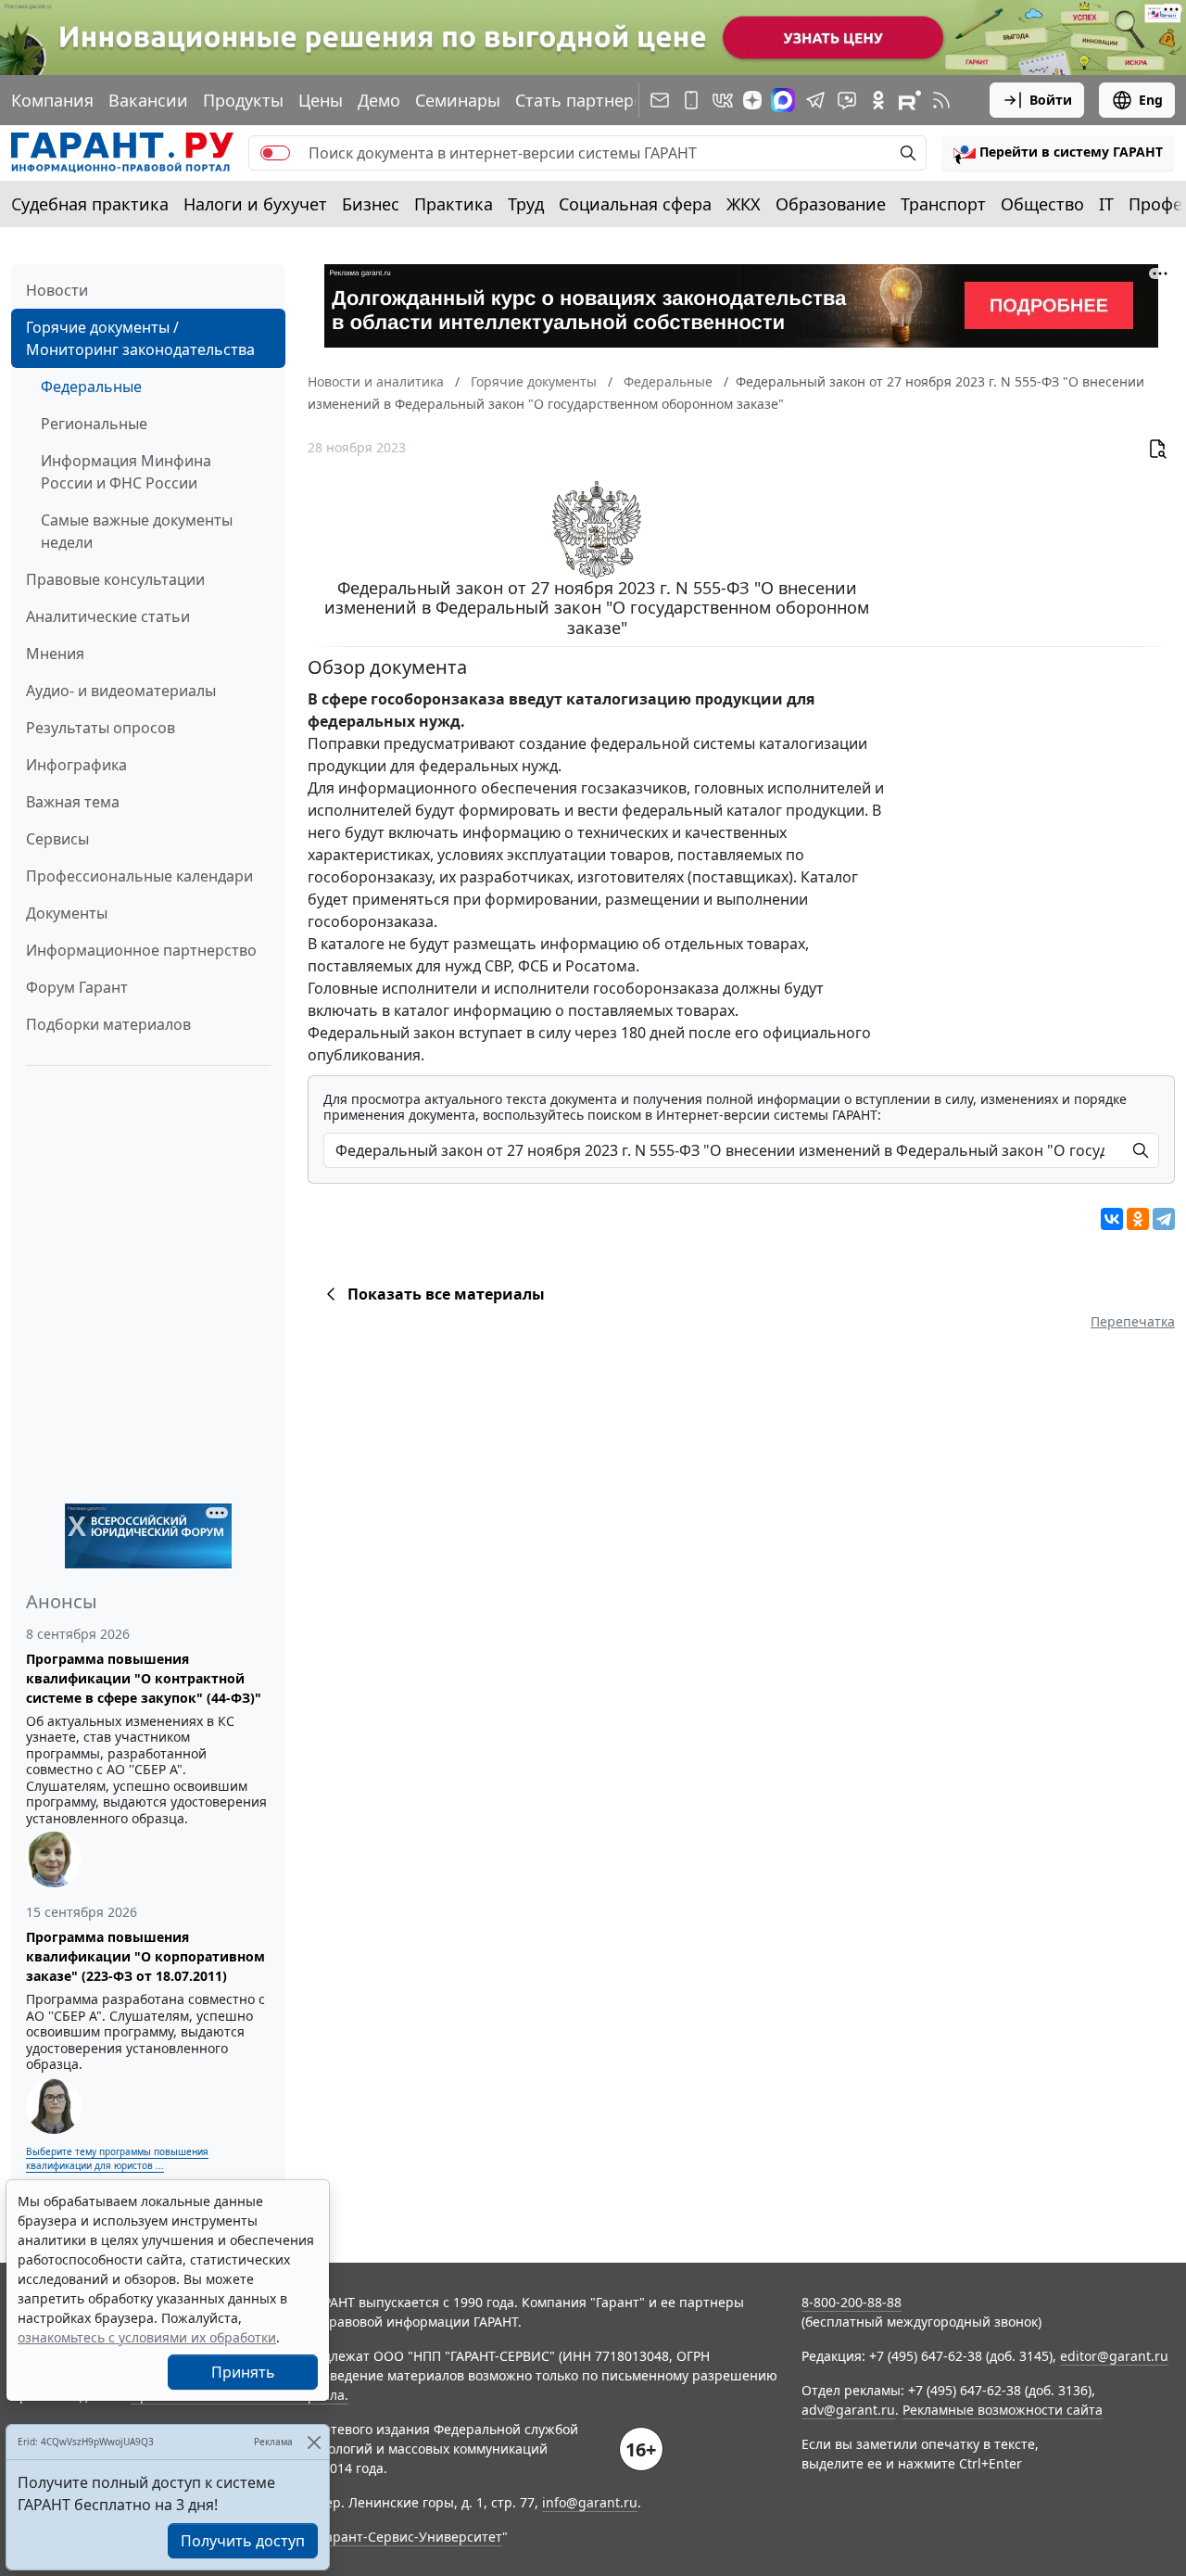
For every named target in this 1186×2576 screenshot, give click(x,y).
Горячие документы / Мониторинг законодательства (140, 338)
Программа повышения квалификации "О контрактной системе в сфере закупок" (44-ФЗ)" (144, 1678)
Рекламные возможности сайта (1003, 2410)
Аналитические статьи (108, 616)
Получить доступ (243, 2541)
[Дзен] (752, 100)
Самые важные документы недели (137, 531)
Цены (321, 100)
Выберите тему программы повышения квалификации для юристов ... (117, 2158)
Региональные (94, 424)
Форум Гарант (77, 987)
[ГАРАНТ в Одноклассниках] (878, 100)
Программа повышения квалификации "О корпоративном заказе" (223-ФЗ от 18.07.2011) (145, 1956)
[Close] (314, 2442)
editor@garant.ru (1114, 2356)
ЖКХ (744, 204)
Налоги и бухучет (255, 204)
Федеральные (91, 387)
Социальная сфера (635, 204)
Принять (243, 2372)
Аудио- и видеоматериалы (121, 691)
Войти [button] (1051, 100)
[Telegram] (1164, 1219)
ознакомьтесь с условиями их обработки (147, 2337)
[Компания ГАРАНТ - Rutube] (910, 100)
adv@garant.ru (848, 2410)
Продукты (243, 100)
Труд (526, 204)
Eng (1151, 100)
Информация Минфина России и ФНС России (126, 472)
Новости (57, 290)
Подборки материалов (108, 1024)
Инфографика (76, 765)
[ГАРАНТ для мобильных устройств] (691, 100)
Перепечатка (1133, 1321)
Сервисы (57, 839)
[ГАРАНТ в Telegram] (815, 100)
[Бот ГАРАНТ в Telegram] (847, 100)
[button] (1058, 153)
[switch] (275, 153)
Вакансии (148, 100)
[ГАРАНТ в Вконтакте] (723, 100)
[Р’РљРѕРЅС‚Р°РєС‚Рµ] (1112, 1219)
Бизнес (371, 204)
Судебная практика (90, 204)
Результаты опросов (101, 728)
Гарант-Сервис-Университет (411, 2537)
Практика (454, 204)
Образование (831, 204)
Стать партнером (586, 100)
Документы (67, 913)
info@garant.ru (590, 2502)
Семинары (458, 100)
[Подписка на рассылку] (660, 100)
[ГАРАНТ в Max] (783, 100)
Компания (52, 100)
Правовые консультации (115, 579)
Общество (1042, 204)
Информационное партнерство (141, 950)
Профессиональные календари (139, 876)
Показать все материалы (446, 1294)
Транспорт (943, 204)
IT (1106, 204)
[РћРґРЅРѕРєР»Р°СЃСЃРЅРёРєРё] (1138, 1219)
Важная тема (73, 802)
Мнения (55, 654)
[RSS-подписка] (941, 100)
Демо (379, 100)
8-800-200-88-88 (852, 2302)
